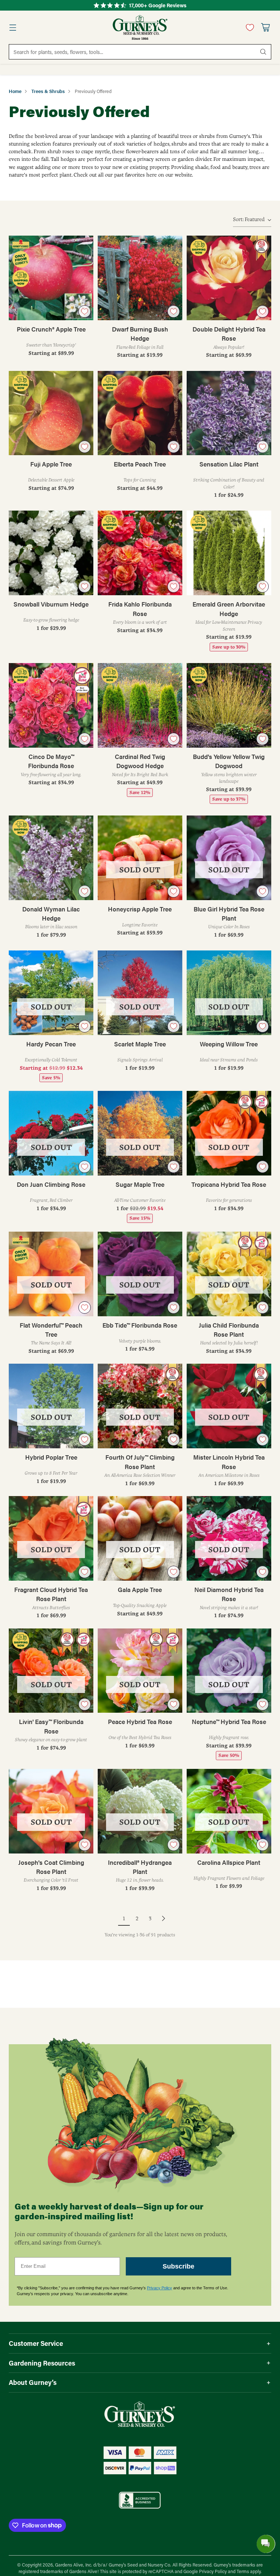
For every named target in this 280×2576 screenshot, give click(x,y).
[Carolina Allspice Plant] (229, 1811)
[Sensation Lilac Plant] (229, 413)
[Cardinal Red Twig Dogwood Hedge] (140, 705)
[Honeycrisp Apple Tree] (140, 858)
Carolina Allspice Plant (229, 1862)
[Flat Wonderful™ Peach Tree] (51, 1274)
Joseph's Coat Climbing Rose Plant (51, 1867)
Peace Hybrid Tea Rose (140, 1721)
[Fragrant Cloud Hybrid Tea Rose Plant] (51, 1538)
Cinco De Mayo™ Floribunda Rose (51, 761)
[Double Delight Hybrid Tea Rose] (229, 278)
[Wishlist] (248, 27)
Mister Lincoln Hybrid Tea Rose (229, 1462)
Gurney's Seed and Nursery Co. (140, 2565)
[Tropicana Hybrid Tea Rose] (229, 1133)
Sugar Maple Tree (140, 1184)
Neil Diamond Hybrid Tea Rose (229, 1594)
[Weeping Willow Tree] (229, 993)
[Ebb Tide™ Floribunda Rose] (140, 1274)
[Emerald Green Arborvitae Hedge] (229, 553)
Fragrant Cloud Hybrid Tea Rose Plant (51, 1594)
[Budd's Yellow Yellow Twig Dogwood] (229, 705)
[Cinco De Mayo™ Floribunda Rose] (51, 705)
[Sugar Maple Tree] (140, 1133)
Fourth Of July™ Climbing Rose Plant (140, 1462)
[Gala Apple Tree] (140, 1538)
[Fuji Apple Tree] (51, 413)
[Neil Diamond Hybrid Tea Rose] (229, 1538)
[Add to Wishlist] (85, 311)
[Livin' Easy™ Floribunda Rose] (51, 1671)
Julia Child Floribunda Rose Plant (229, 1330)
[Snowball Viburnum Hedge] (51, 553)
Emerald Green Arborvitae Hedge (229, 609)
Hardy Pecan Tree (51, 1044)
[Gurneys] (140, 27)
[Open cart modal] (265, 28)
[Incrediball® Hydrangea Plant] (140, 1811)
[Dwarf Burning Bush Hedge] (140, 278)
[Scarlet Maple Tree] (140, 993)
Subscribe (178, 2266)
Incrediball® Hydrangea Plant (140, 1867)
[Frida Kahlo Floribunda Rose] (140, 553)
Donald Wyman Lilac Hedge (51, 913)
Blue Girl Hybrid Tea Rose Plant (229, 913)
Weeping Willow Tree (229, 1044)
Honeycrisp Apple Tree (140, 909)
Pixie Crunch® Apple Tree (51, 329)
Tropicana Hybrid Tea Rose (229, 1184)
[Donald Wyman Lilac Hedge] (51, 858)
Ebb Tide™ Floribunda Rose (140, 1325)
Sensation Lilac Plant (229, 464)
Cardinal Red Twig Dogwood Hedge (140, 761)
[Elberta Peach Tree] (140, 413)
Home (15, 91)
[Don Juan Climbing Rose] (51, 1133)
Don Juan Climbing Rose (51, 1184)
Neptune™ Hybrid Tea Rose (229, 1721)
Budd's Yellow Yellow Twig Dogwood (229, 761)
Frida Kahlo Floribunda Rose (140, 609)
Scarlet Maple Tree (140, 1044)
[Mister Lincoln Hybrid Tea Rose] (229, 1406)
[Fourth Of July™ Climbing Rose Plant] (140, 1406)
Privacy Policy (160, 2288)
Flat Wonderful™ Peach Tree (51, 1330)
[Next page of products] (163, 1918)
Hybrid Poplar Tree (51, 1457)
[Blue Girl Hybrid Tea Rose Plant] (229, 858)
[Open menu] (13, 28)
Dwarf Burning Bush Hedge (140, 334)
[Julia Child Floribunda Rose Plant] (229, 1274)
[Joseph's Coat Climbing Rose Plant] (51, 1811)
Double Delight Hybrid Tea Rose (229, 334)
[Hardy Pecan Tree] (51, 993)
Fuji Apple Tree (51, 464)
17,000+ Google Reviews (158, 5)
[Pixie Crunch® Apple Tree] (51, 278)
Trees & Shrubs (48, 91)
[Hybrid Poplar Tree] (51, 1406)
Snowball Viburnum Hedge (51, 604)
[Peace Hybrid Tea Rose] (140, 1671)
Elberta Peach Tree (140, 464)
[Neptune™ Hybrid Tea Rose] (229, 1671)
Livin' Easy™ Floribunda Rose (51, 1726)
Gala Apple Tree (140, 1589)
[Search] (263, 52)
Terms (243, 2571)
